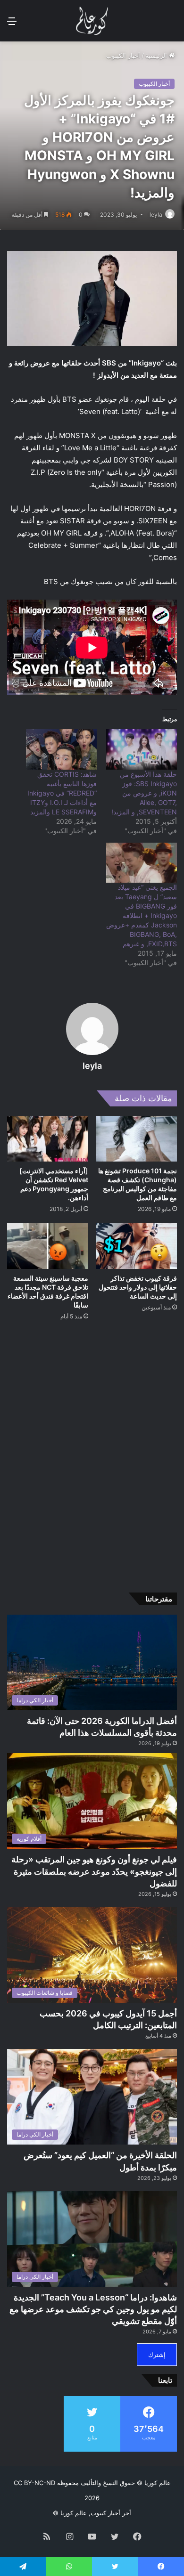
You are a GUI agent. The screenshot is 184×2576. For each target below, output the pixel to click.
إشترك (157, 2355)
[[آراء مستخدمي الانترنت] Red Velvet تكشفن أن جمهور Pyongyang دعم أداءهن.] (48, 1139)
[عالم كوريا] (92, 21)
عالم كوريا (158, 2483)
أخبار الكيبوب (123, 56)
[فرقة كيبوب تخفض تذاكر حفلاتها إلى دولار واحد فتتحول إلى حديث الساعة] (136, 1246)
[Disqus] (92, 1453)
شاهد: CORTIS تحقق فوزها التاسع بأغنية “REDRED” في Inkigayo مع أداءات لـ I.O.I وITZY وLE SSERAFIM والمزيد (62, 793)
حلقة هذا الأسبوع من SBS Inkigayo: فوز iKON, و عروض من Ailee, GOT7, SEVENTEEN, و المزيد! (144, 793)
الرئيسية (157, 56)
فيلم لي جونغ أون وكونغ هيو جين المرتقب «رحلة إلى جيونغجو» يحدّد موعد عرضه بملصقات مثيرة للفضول (94, 1871)
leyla (156, 215)
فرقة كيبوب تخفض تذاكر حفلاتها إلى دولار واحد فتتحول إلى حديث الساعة (138, 1287)
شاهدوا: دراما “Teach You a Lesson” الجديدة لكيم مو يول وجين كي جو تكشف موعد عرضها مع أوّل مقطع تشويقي (93, 2309)
